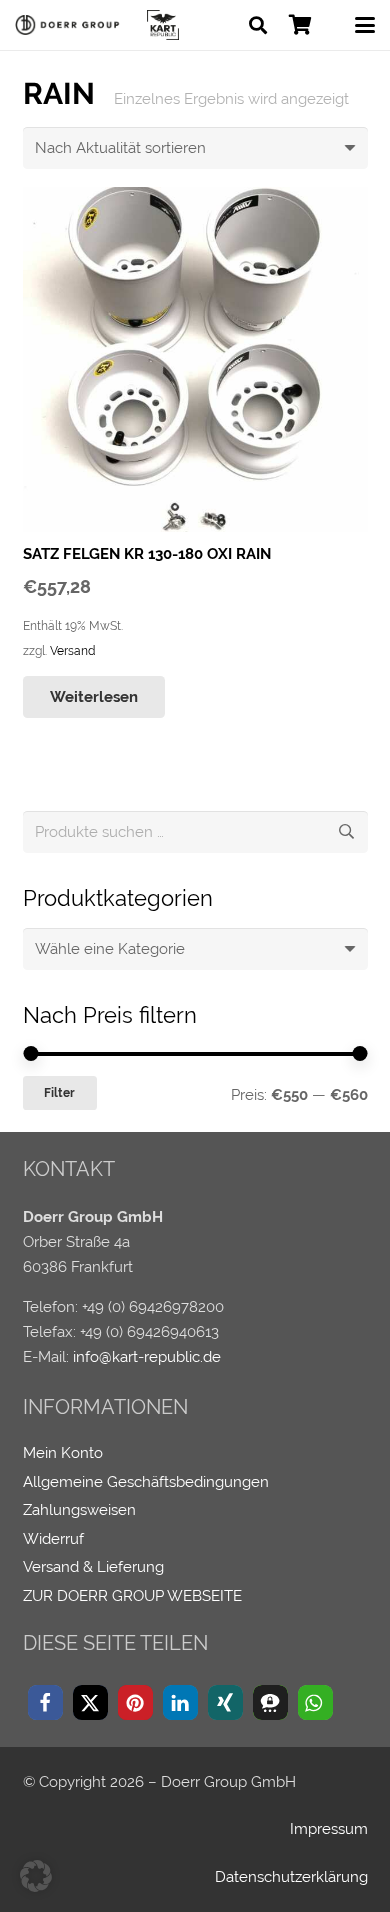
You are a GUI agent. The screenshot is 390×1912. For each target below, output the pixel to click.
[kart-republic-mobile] (163, 25)
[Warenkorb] (300, 25)
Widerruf (53, 1539)
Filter (59, 1093)
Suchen (347, 832)
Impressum (329, 1829)
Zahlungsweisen (79, 1510)
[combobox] (195, 949)
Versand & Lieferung (93, 1567)
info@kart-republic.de (147, 1357)
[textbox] (110, 949)
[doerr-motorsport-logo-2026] (70, 25)
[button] (258, 25)
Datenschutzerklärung (291, 1877)
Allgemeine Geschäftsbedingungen (146, 1482)
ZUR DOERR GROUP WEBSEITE (132, 1596)
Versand (72, 651)
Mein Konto (63, 1453)
